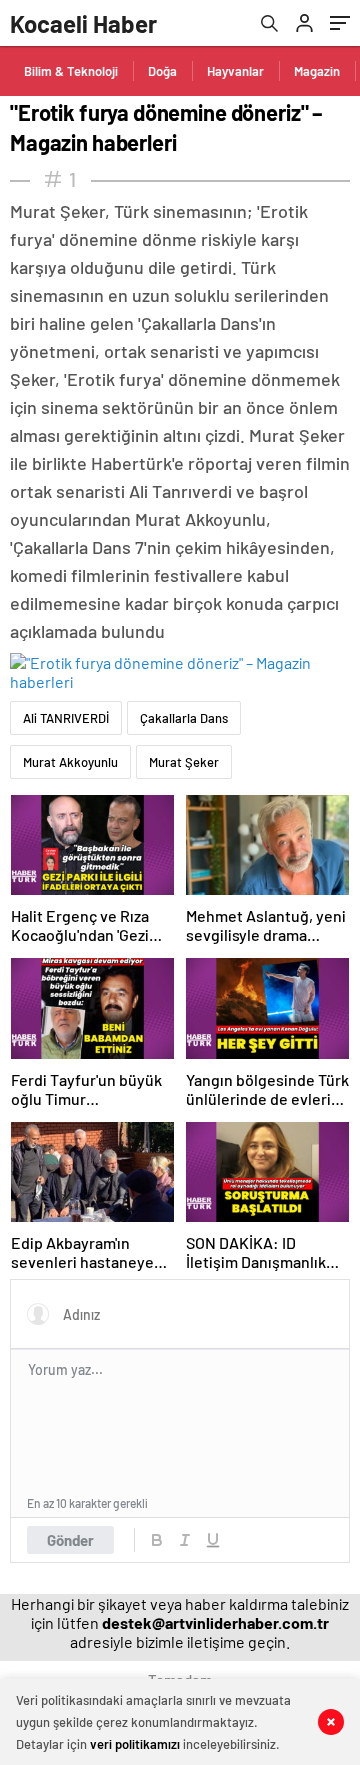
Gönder (70, 1540)
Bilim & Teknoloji (71, 71)
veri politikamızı (135, 1744)
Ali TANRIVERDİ (66, 718)
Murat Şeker (184, 762)
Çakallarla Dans (184, 718)
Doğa (162, 71)
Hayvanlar (235, 71)
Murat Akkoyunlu (70, 762)
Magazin (317, 71)
